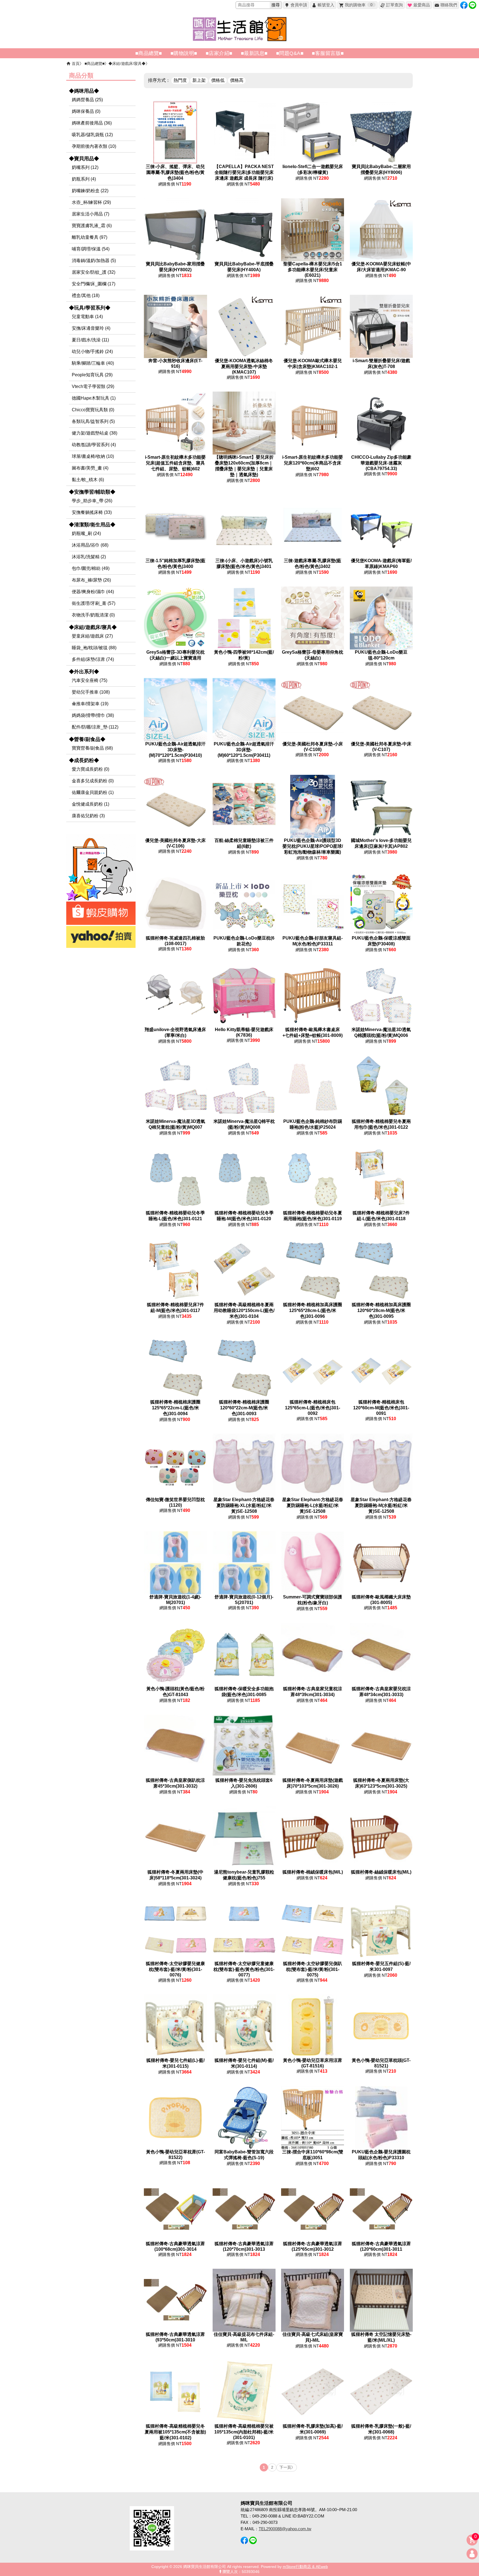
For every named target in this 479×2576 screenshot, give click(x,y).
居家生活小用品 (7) (91, 214)
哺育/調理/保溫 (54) (91, 249)
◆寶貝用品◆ (84, 159)
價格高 (237, 80)
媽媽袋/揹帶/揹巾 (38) (93, 715)
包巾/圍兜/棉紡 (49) (91, 568)
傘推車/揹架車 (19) (90, 704)
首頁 (76, 64)
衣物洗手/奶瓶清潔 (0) (93, 615)
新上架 (199, 80)
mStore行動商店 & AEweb (305, 2567)
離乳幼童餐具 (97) (90, 237)
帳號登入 (326, 5)
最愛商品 (422, 5)
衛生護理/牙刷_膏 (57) (94, 603)
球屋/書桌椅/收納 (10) (93, 456)
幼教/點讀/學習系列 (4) (94, 445)
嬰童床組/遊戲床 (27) (92, 636)
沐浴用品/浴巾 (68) (90, 545)
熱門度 (180, 80)
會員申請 (299, 5)
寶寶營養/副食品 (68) (92, 748)
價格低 (218, 80)
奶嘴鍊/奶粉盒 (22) (90, 191)
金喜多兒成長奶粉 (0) (93, 781)
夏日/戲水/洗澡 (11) (90, 340)
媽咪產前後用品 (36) (92, 123)
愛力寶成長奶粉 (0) (91, 769)
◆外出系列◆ (84, 672)
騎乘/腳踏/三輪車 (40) (93, 363)
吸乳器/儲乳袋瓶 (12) (92, 135)
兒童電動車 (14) (87, 317)
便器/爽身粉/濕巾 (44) (93, 592)
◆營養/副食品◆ (87, 739)
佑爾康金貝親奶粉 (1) (93, 792)
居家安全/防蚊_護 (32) (94, 272)
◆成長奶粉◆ (84, 760)
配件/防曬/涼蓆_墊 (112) (95, 727)
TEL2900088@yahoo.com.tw (285, 2529)
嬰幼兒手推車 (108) (91, 692)
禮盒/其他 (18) (86, 295)
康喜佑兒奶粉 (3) (88, 816)
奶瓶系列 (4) (84, 179)
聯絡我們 (449, 5)
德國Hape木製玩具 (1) (94, 398)
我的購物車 (359, 5)
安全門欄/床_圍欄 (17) (94, 284)
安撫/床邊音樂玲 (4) (91, 328)
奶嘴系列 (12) (85, 167)
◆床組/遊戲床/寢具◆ (127, 64)
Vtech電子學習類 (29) (93, 386)
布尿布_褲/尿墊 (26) (91, 580)
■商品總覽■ (95, 64)
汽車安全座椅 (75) (90, 680)
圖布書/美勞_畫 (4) (90, 468)
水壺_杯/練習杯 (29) (91, 202)
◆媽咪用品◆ (84, 91)
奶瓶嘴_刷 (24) (86, 533)
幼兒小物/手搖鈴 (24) (92, 351)
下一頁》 (287, 2467)
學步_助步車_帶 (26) (92, 501)
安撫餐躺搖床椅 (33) (92, 512)
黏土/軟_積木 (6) (88, 480)
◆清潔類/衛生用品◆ (92, 525)
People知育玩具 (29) (92, 375)
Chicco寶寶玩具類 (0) (93, 410)
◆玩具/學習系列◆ (90, 308)
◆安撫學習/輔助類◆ (92, 492)
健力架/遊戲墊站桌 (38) (95, 433)
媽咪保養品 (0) (86, 111)
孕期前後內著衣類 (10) (94, 146)
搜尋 (276, 5)
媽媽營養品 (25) (87, 100)
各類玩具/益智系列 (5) (93, 421)
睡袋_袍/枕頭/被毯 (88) (94, 648)
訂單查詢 (394, 5)
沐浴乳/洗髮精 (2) (89, 557)
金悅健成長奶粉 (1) (91, 804)
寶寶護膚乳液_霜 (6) (92, 226)
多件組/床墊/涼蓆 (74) (93, 659)
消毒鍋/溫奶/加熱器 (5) (94, 261)
